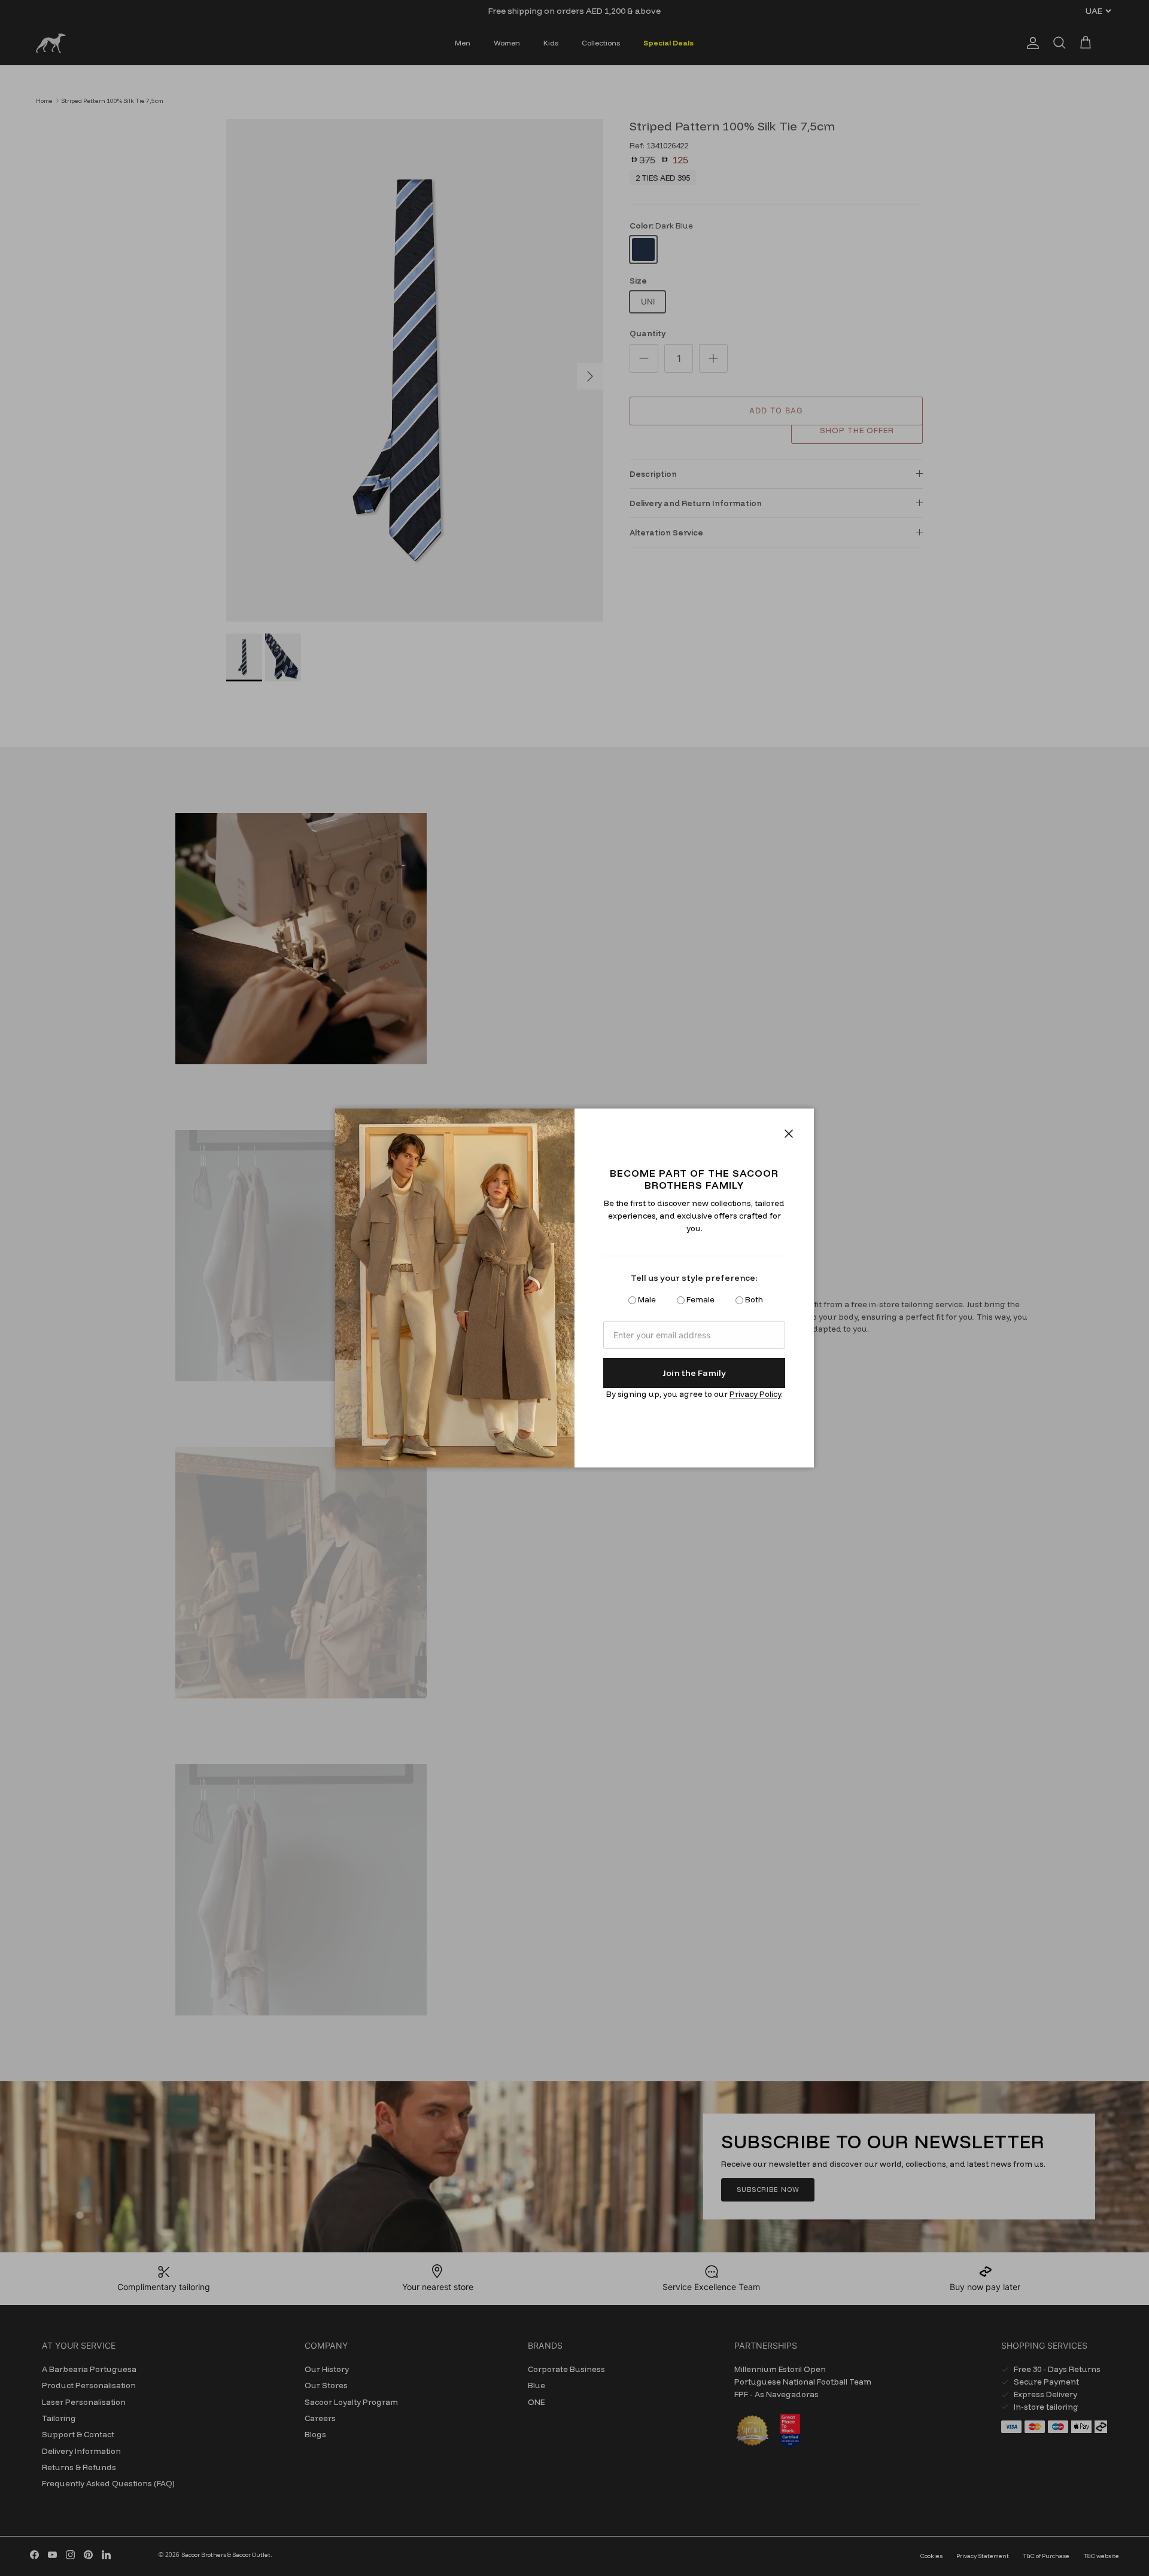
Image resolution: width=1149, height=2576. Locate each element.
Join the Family (694, 1373)
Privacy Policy (755, 1394)
